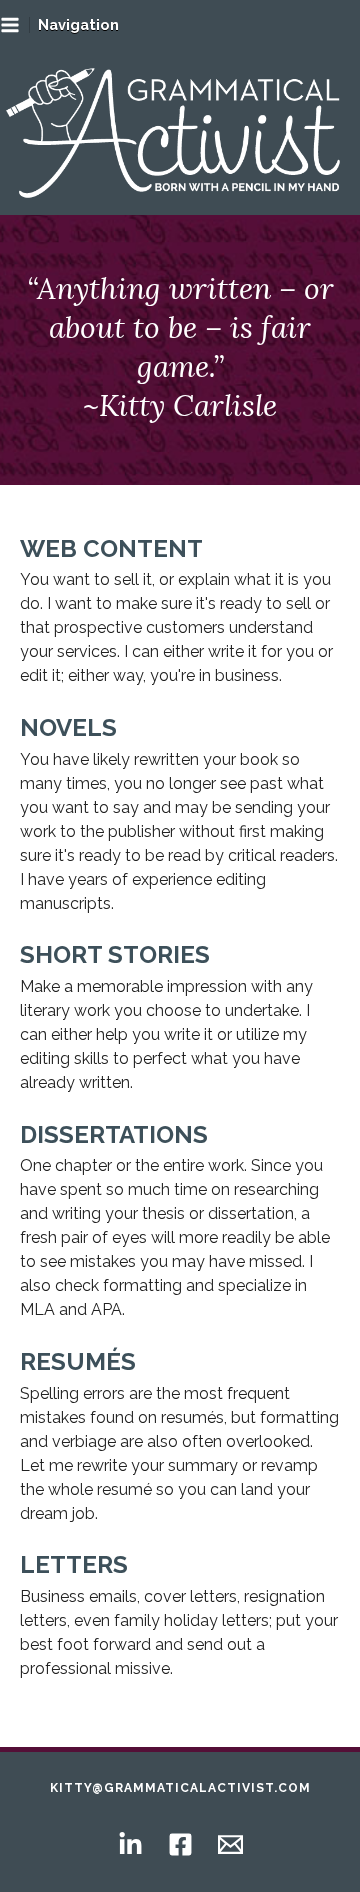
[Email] (230, 1844)
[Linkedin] (130, 1844)
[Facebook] (180, 1844)
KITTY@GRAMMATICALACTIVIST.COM (180, 1788)
